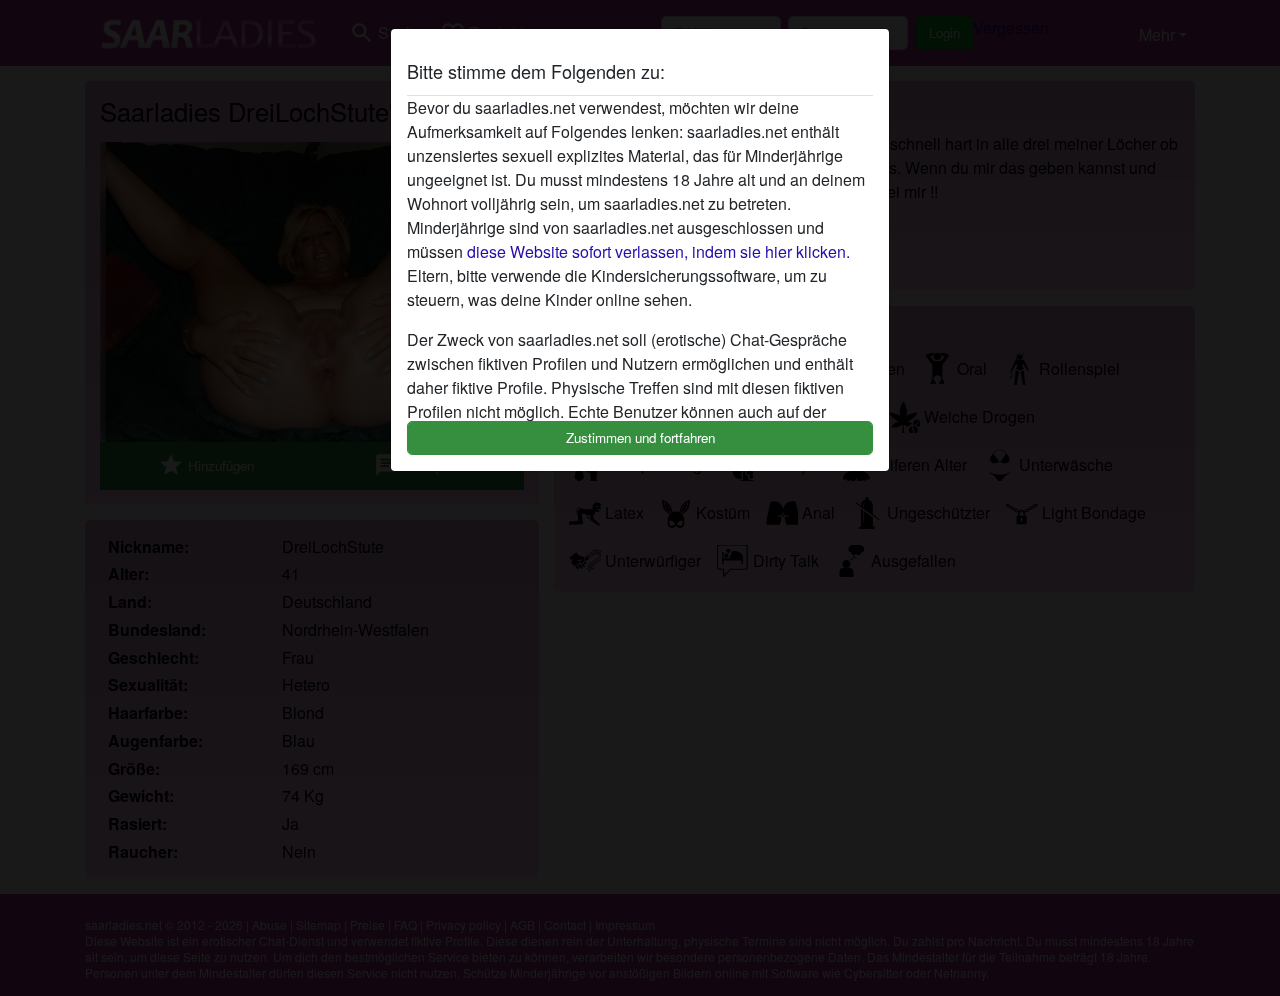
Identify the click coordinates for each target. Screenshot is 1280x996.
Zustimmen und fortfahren (640, 437)
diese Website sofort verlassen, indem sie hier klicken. (658, 251)
